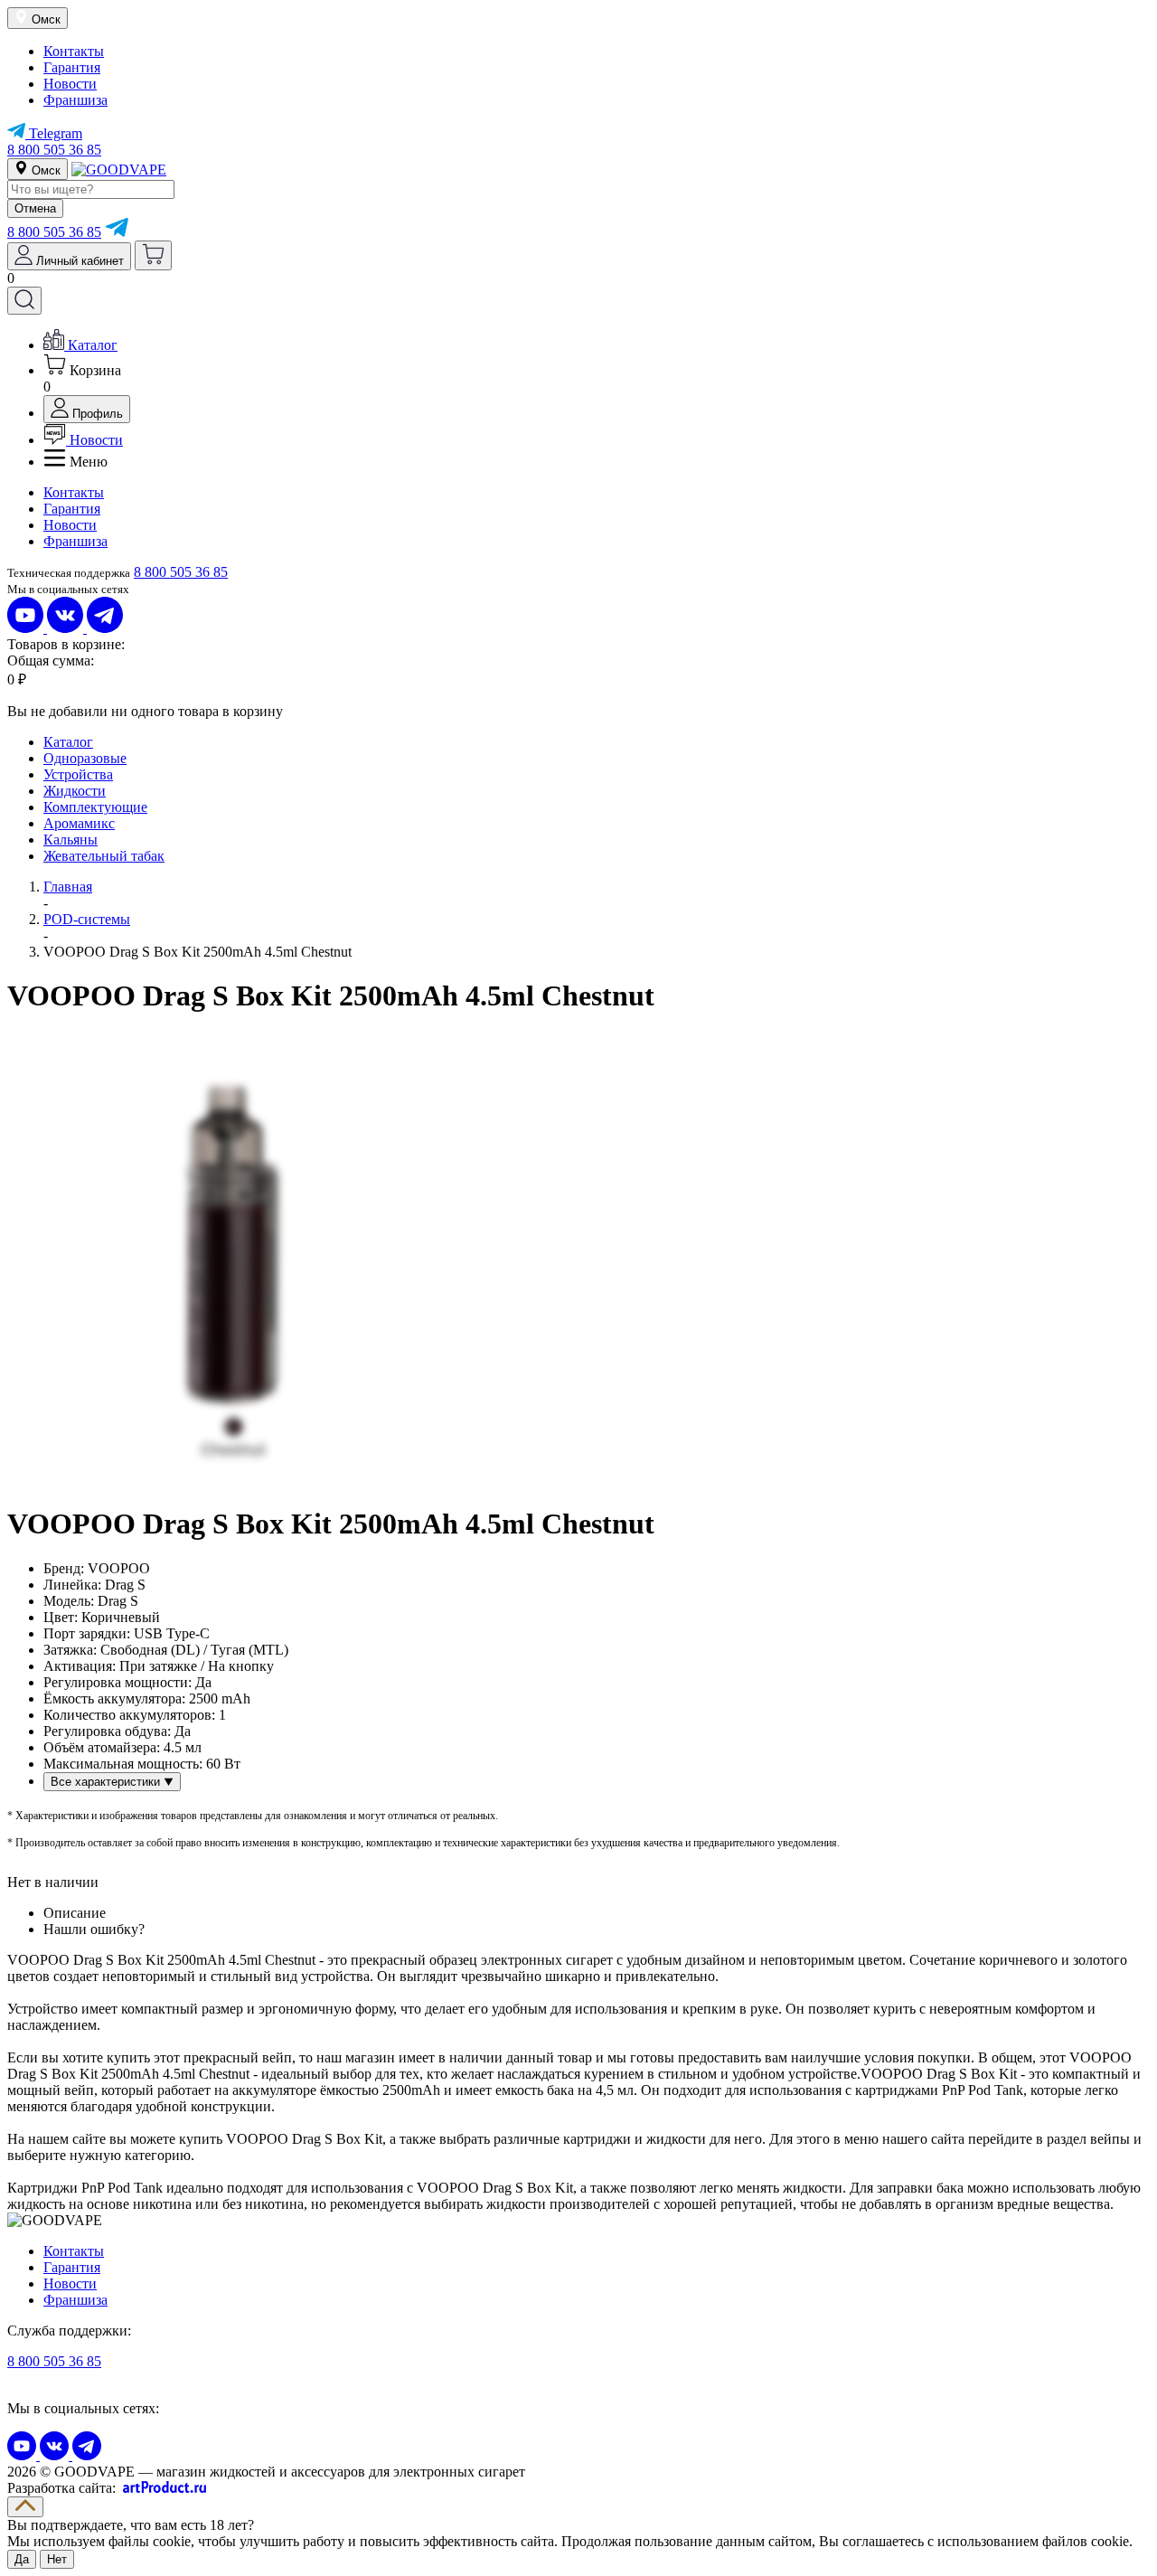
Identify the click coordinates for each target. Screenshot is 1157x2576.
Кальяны (71, 840)
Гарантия (72, 67)
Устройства (78, 774)
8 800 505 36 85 (54, 150)
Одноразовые (85, 758)
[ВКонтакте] (67, 628)
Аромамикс (79, 823)
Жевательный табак (104, 856)
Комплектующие (95, 807)
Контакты (74, 51)
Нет (57, 2559)
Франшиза (75, 100)
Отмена (35, 208)
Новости (70, 84)
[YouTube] (27, 628)
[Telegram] (117, 232)
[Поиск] (24, 301)
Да (22, 2559)
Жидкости (75, 791)
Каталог (68, 742)
